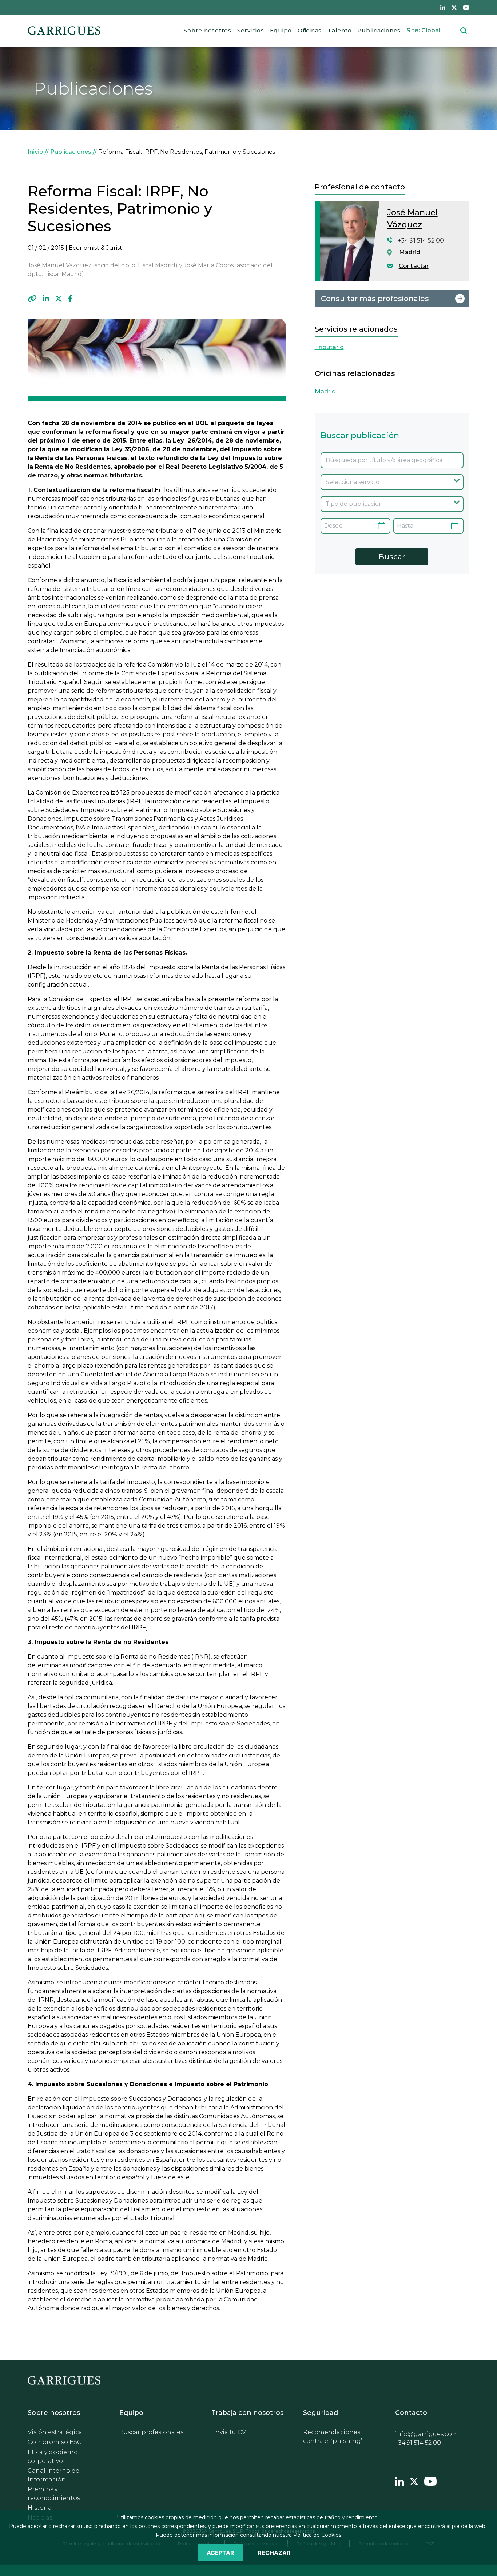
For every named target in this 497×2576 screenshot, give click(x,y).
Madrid (410, 252)
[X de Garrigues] (454, 7)
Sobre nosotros (208, 30)
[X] (59, 299)
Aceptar (220, 2553)
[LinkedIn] (46, 299)
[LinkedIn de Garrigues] (443, 7)
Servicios (251, 30)
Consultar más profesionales (375, 299)
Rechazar (274, 2553)
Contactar (414, 266)
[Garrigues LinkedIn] (399, 2480)
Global (431, 30)
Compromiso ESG (55, 2442)
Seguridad (321, 2413)
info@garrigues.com (427, 2434)
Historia (40, 2508)
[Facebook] (70, 299)
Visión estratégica (55, 2432)
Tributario (329, 347)
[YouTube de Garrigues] (466, 7)
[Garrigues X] (414, 2480)
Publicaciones (379, 30)
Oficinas (310, 30)
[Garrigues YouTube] (430, 2480)
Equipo (281, 30)
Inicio (35, 152)
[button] (32, 299)
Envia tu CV (229, 2432)
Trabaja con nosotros (247, 2413)
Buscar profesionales (151, 2432)
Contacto (411, 2413)
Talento (339, 30)
